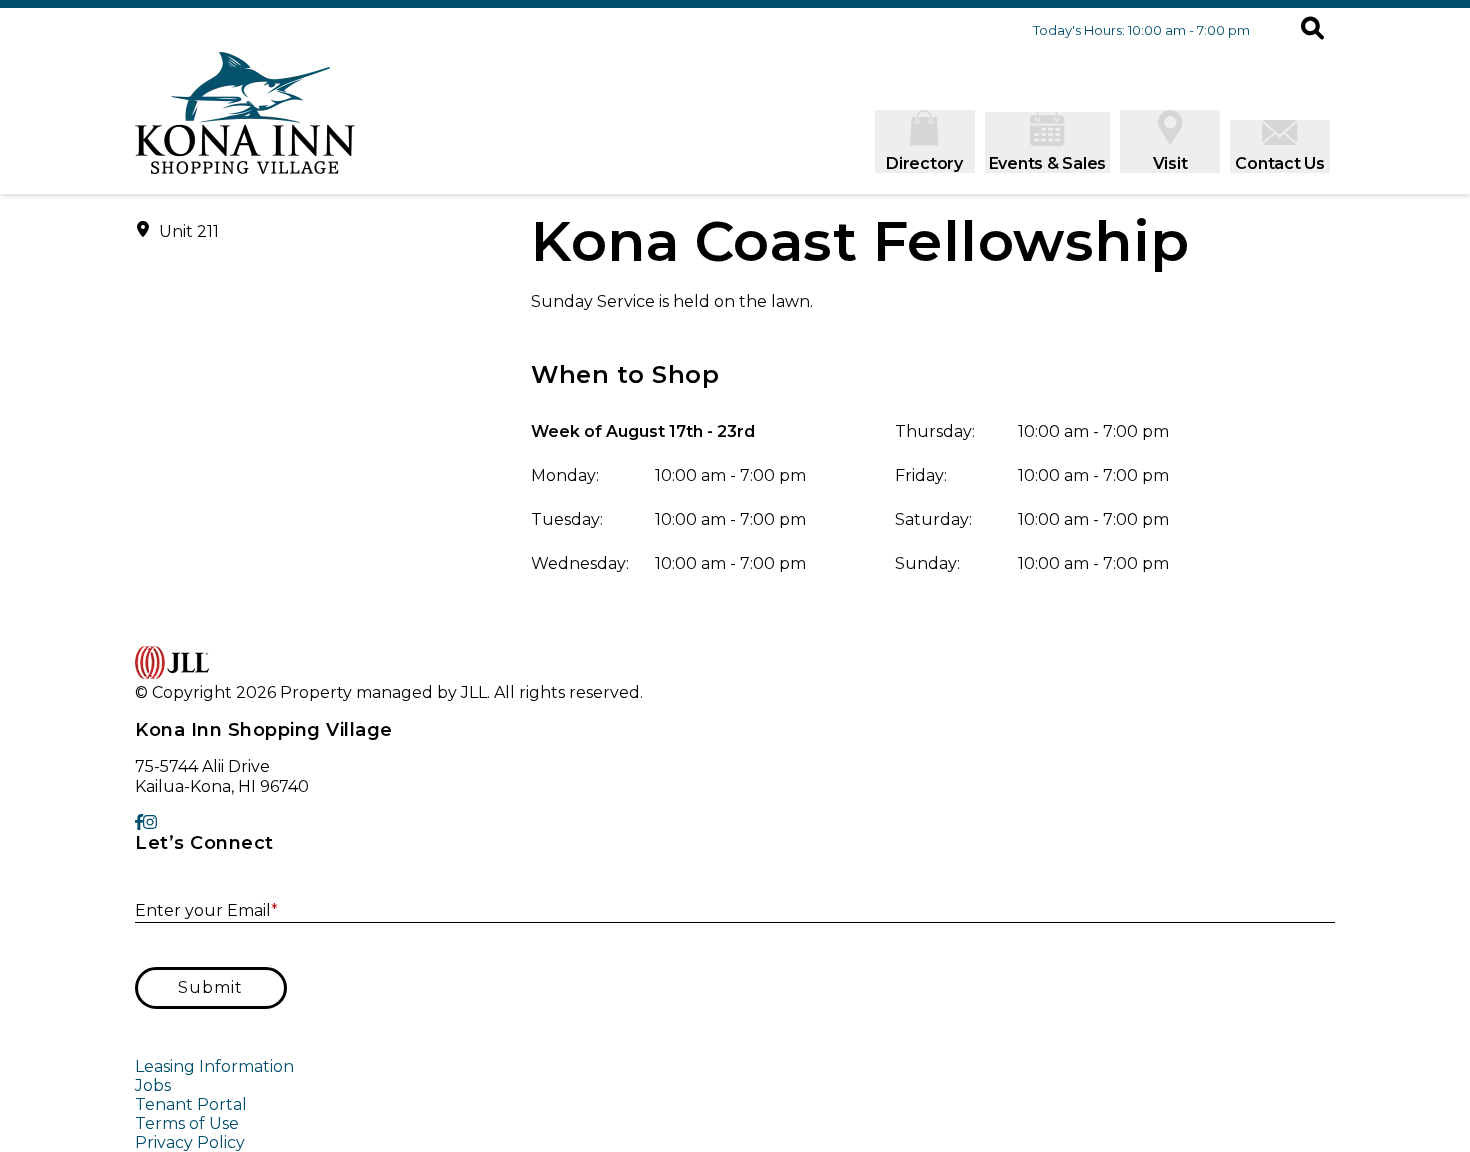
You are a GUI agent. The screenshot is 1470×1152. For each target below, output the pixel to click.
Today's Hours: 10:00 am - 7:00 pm (1141, 30)
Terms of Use (187, 1123)
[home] (245, 123)
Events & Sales (1048, 163)
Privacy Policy (190, 1142)
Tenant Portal (191, 1104)
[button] (1312, 30)
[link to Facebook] (139, 822)
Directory (924, 163)
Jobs (153, 1085)
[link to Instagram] (150, 822)
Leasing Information (214, 1066)
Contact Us (1280, 163)
